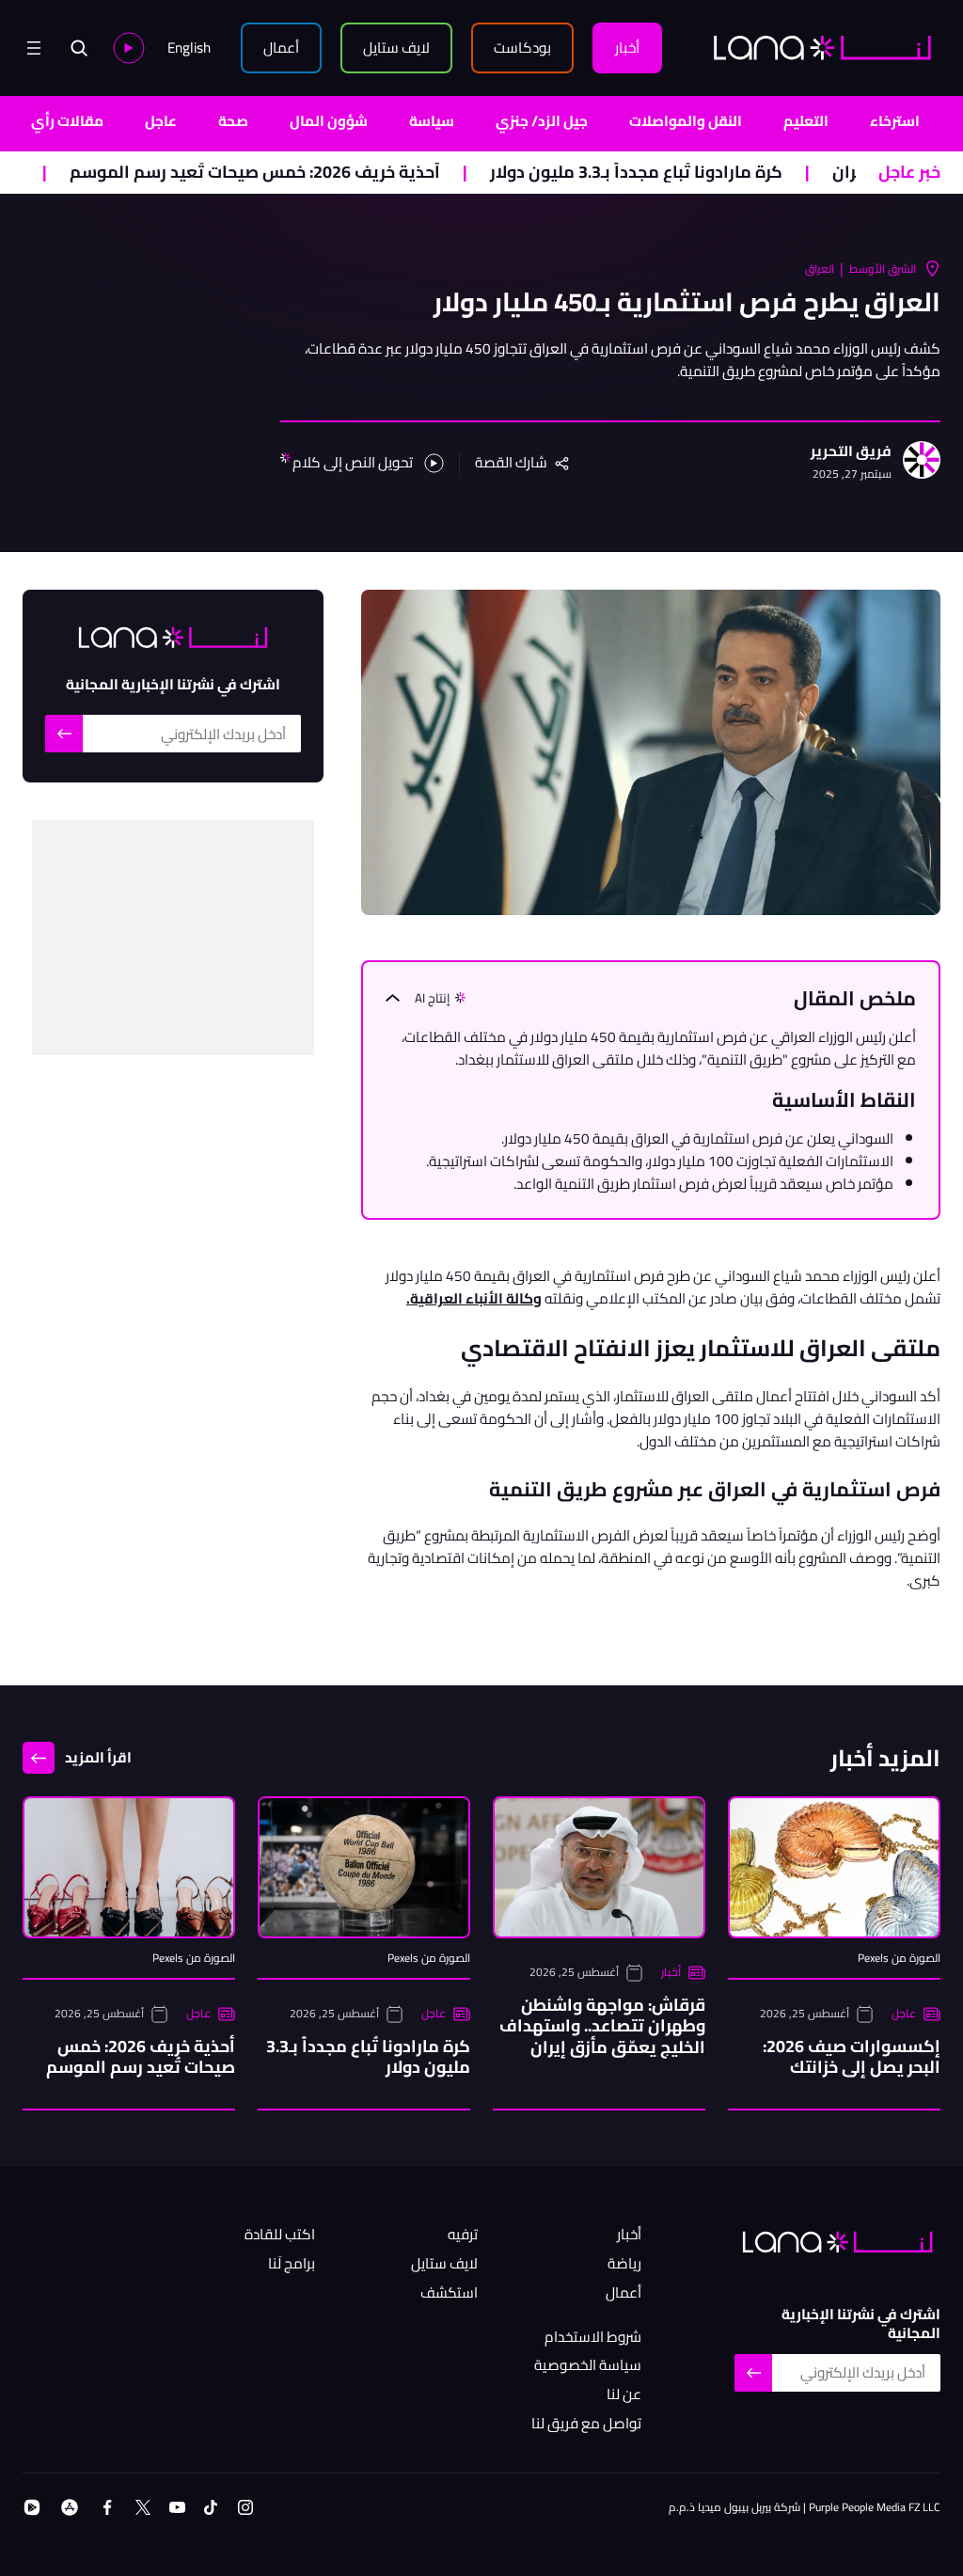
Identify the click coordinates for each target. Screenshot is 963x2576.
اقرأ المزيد (98, 1757)
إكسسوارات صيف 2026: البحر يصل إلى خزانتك (852, 2057)
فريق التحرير (851, 452)
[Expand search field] (79, 48)
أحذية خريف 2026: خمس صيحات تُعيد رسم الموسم (318, 173)
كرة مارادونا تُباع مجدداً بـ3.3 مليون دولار (699, 173)
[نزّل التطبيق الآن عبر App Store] (70, 2507)
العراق (820, 269)
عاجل (161, 121)
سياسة (432, 121)
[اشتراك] (64, 734)
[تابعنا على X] (143, 2507)
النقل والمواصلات (686, 121)
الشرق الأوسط (883, 269)
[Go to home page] (822, 47)
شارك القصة (511, 463)
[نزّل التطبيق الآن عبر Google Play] (32, 2507)
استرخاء (895, 121)
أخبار (671, 1972)
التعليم (806, 121)
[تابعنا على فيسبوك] (107, 2507)
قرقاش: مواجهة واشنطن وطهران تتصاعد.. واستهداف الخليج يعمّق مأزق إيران (602, 2026)
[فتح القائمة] (34, 48)
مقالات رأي (67, 121)
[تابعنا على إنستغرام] (245, 2507)
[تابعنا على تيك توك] (211, 2507)
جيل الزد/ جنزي (542, 121)
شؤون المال (329, 121)
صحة (233, 121)
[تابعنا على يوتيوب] (177, 2507)
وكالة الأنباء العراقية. (474, 1298)
